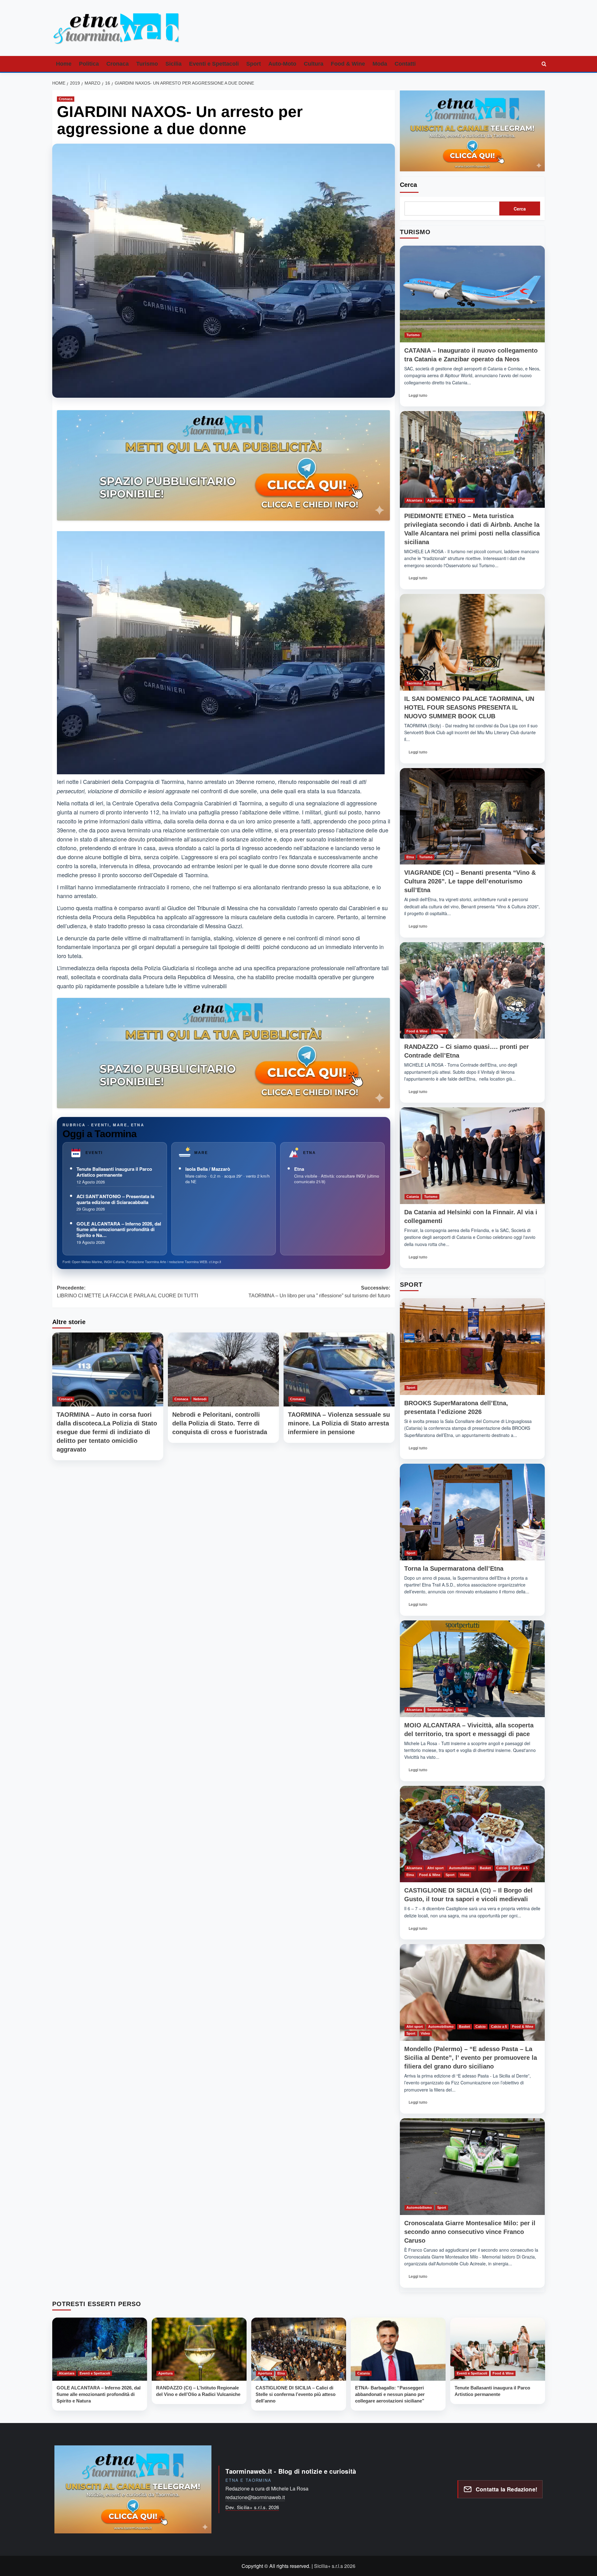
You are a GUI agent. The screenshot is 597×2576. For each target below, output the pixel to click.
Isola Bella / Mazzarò (208, 1169)
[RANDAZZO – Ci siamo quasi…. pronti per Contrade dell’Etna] (472, 991)
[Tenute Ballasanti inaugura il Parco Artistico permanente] (498, 2349)
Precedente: (127, 1292)
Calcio (501, 1868)
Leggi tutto (420, 397)
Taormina (414, 683)
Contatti (405, 64)
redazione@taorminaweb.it (255, 2497)
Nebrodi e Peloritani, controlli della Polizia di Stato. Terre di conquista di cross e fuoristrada (220, 1423)
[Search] (544, 64)
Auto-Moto (282, 64)
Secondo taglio (440, 1710)
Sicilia (174, 64)
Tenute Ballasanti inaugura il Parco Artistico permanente (114, 1172)
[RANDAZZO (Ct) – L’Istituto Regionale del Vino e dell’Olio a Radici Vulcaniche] (199, 2349)
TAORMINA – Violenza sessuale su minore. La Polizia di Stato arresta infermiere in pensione (339, 1423)
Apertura (434, 500)
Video (465, 1875)
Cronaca (118, 64)
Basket (485, 1868)
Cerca (408, 185)
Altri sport (435, 1868)
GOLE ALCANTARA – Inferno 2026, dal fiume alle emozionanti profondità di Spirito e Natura (99, 2394)
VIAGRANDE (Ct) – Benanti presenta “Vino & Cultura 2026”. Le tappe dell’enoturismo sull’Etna (470, 881)
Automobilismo (462, 1868)
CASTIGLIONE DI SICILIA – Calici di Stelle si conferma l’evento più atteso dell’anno (296, 2394)
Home (64, 64)
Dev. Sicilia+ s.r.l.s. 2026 (252, 2507)
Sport (254, 64)
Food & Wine (348, 64)
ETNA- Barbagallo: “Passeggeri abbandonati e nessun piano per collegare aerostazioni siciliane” (390, 2394)
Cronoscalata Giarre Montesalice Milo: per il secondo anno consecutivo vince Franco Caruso (470, 2232)
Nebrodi (200, 1399)
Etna (299, 1169)
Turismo (147, 64)
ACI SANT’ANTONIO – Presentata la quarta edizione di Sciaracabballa (115, 1199)
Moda (380, 64)
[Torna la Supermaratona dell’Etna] (472, 1512)
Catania (413, 1197)
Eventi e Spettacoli (214, 64)
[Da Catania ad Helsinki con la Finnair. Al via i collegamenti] (472, 1156)
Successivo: (319, 1292)
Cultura (314, 64)
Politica (89, 64)
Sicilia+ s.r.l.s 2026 (335, 2566)
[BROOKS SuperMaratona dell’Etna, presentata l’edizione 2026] (472, 1347)
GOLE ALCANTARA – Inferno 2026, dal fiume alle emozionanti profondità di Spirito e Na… (119, 1230)
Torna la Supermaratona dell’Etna (454, 1568)
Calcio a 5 (520, 1868)
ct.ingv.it (215, 1262)
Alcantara (414, 500)
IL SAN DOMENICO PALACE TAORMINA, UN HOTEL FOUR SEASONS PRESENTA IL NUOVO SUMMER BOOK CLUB (469, 707)
